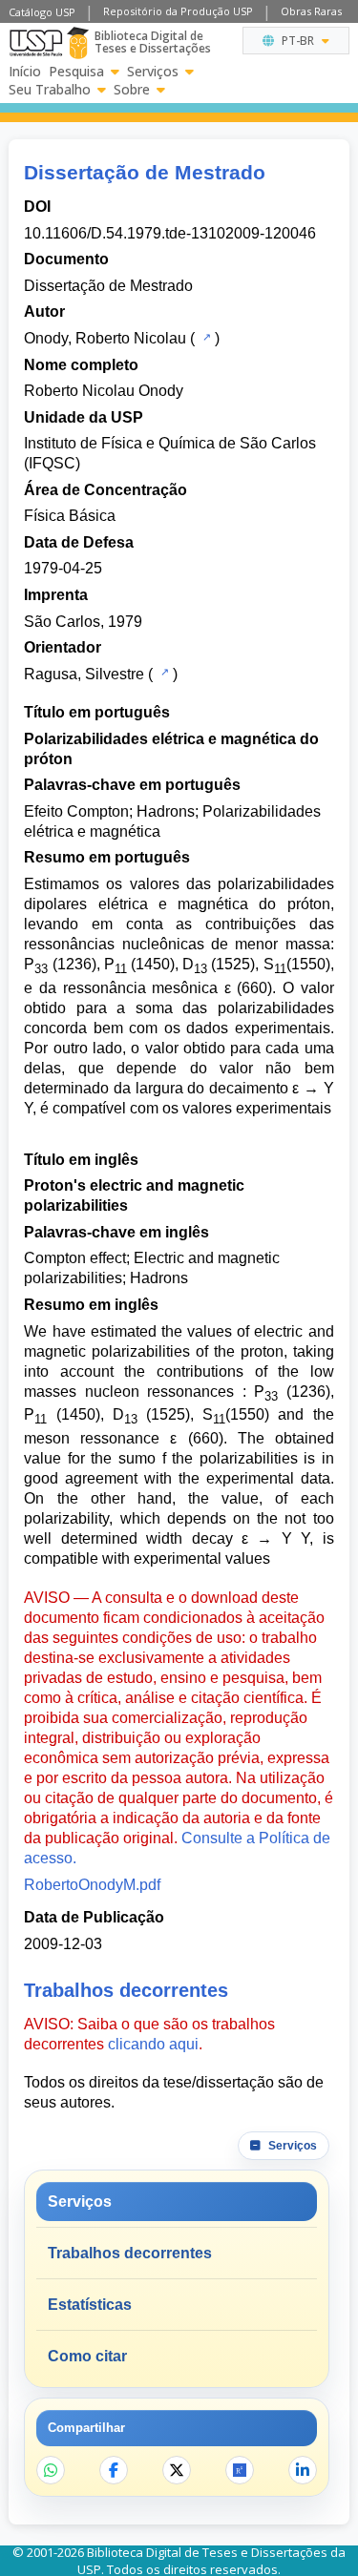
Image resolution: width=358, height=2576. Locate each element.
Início (25, 72)
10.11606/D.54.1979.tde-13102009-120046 (170, 233)
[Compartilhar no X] (177, 2470)
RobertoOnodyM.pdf (92, 1885)
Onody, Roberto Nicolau (105, 338)
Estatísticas (90, 2305)
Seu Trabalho (50, 90)
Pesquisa (76, 72)
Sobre (132, 90)
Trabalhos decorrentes (130, 2253)
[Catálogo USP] (205, 337)
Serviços (153, 72)
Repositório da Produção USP (178, 11)
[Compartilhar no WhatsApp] (51, 2470)
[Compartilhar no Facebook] (114, 2470)
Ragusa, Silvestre (84, 674)
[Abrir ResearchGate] (240, 2470)
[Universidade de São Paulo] (36, 43)
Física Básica (70, 516)
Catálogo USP (42, 12)
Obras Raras (311, 11)
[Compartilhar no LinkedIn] (303, 2470)
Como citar (87, 2356)
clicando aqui (153, 2044)
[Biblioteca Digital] (78, 43)
